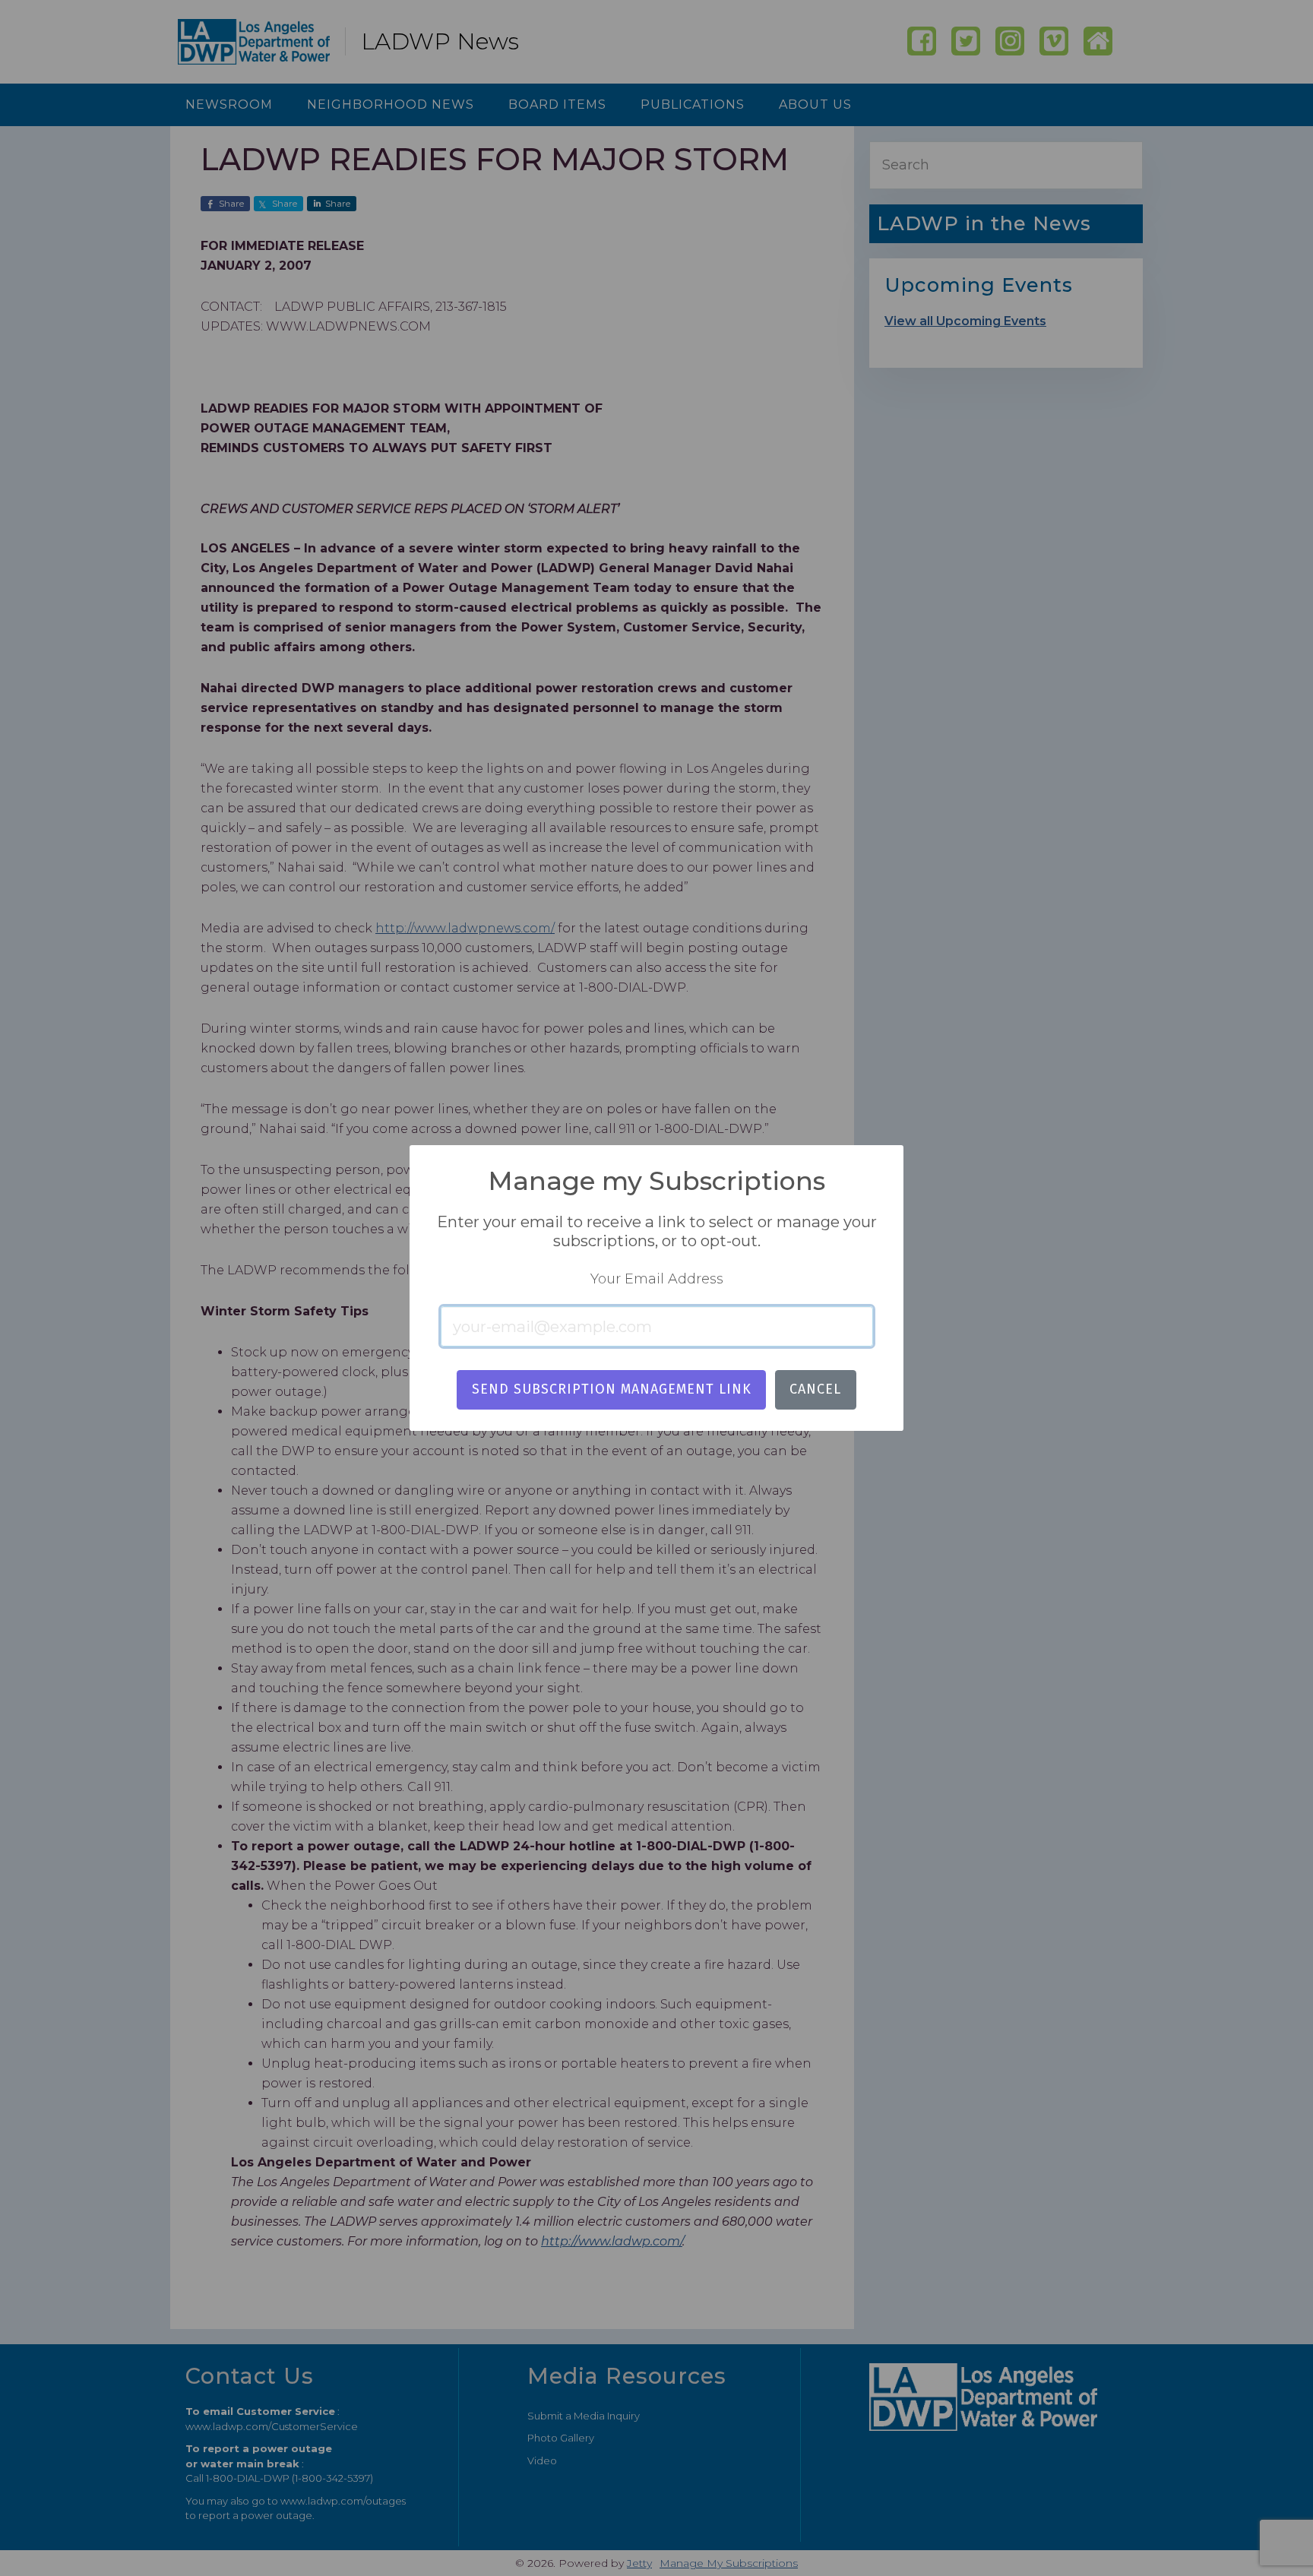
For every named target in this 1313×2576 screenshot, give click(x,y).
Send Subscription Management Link (612, 1389)
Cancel (815, 1389)
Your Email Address (657, 1279)
